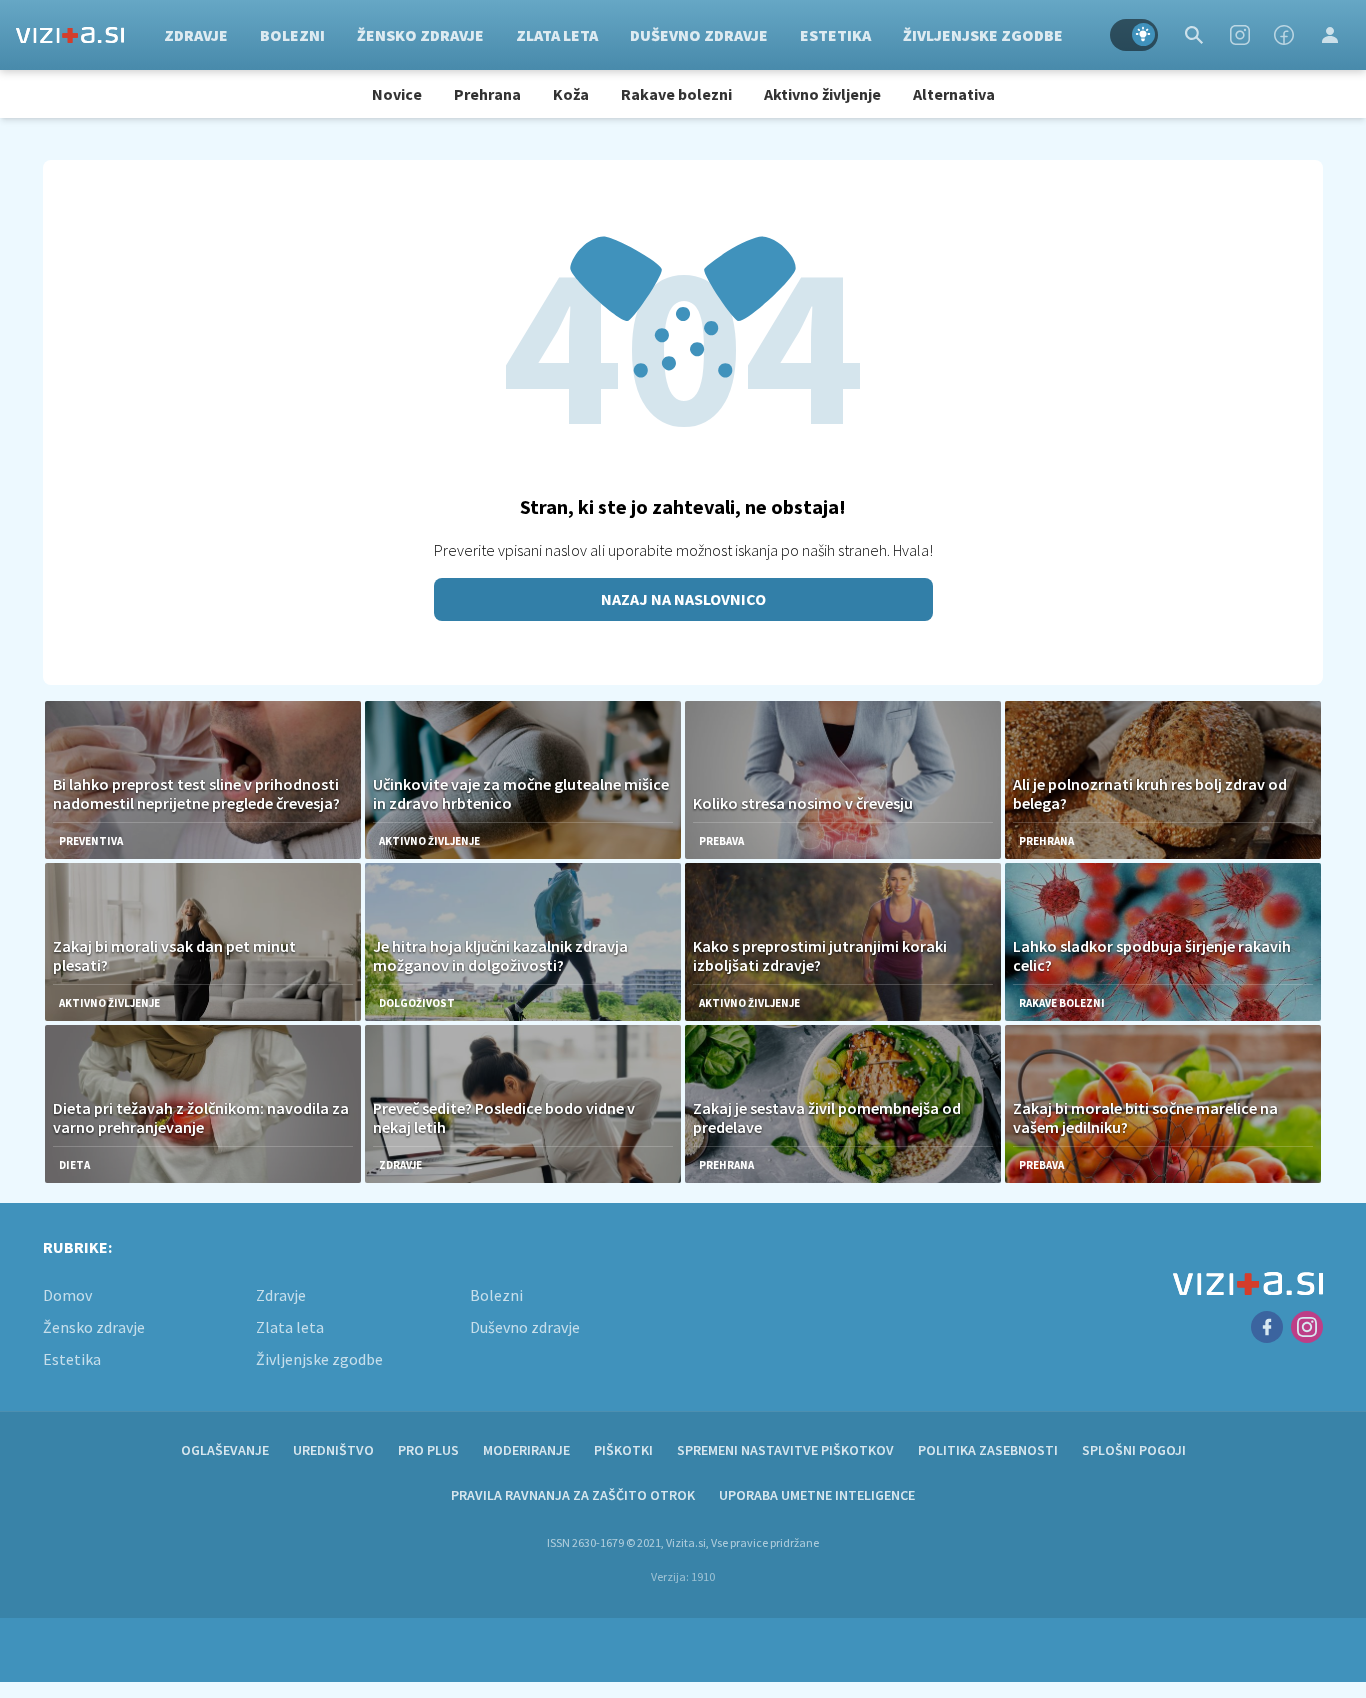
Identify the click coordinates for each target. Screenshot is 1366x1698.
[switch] (1134, 35)
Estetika (835, 35)
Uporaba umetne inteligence (817, 1495)
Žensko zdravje (420, 35)
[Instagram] (1240, 35)
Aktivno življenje (822, 94)
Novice (397, 94)
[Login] (1330, 35)
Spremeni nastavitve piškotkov (785, 1450)
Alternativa (954, 94)
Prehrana (487, 94)
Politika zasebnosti (988, 1450)
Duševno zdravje (699, 35)
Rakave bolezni (676, 94)
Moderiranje (526, 1450)
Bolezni (292, 35)
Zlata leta (557, 35)
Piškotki (623, 1450)
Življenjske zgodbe (983, 35)
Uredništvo (333, 1450)
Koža (571, 94)
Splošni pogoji (1134, 1450)
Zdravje (196, 35)
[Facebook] (1284, 35)
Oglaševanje (225, 1450)
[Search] (1194, 35)
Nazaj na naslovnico (683, 599)
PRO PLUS (428, 1450)
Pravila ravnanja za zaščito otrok (573, 1495)
